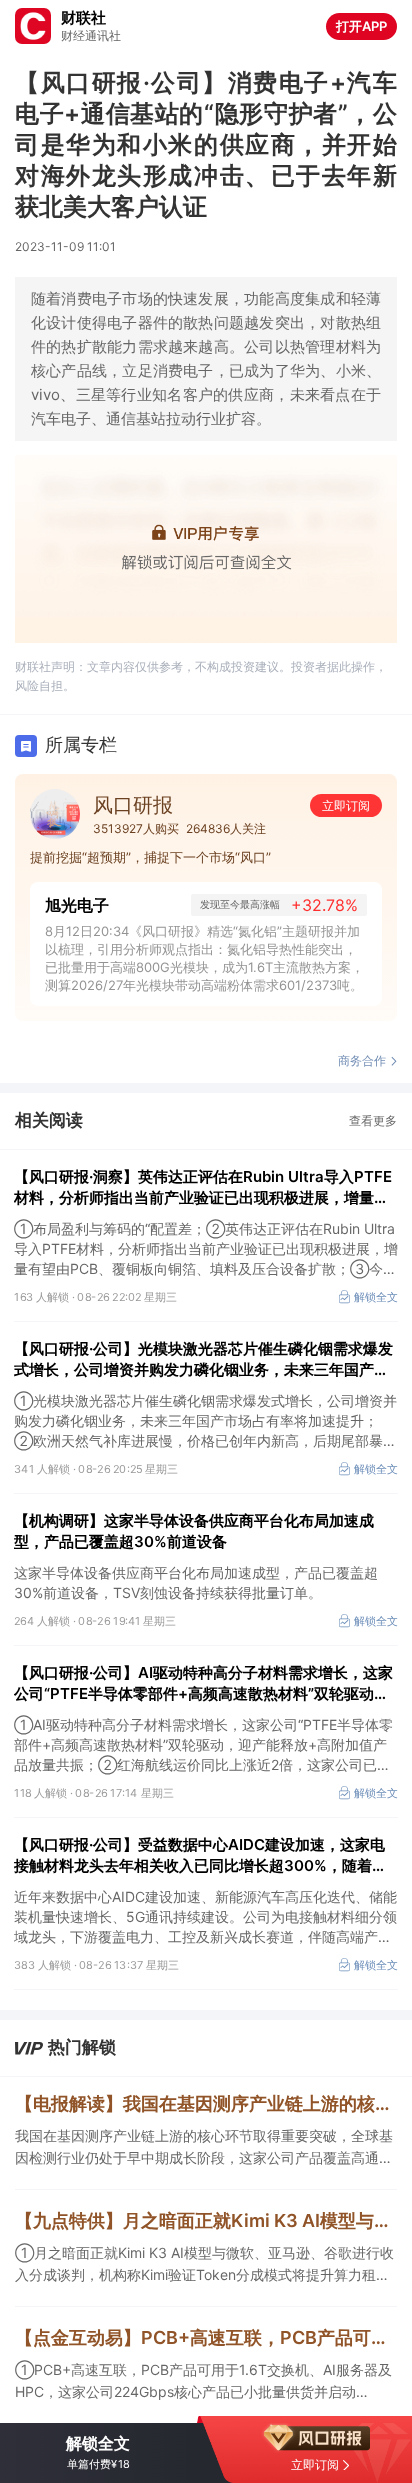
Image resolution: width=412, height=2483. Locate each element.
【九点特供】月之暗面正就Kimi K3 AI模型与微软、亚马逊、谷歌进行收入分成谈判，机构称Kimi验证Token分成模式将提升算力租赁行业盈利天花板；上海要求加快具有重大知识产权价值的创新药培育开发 (206, 2220)
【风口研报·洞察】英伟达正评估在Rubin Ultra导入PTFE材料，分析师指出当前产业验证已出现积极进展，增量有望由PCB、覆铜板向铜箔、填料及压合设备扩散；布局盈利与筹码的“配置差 (203, 1187)
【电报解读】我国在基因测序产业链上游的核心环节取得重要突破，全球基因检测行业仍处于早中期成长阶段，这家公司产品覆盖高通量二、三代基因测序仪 (206, 2103)
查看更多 (373, 1120)
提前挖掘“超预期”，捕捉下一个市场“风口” (150, 857)
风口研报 (133, 805)
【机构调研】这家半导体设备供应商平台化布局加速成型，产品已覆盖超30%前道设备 (194, 1531)
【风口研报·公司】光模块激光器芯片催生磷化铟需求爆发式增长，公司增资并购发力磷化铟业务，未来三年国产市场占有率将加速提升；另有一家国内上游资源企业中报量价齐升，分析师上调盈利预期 (203, 1359)
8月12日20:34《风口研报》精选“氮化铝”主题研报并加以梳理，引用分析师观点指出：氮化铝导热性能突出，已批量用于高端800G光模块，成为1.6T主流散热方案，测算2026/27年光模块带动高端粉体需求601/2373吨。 (204, 958)
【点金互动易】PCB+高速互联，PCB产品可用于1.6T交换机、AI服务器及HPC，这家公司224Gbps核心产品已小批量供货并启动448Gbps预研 (206, 2337)
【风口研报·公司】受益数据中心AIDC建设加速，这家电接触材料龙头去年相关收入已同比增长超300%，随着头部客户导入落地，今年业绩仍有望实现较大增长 (200, 1855)
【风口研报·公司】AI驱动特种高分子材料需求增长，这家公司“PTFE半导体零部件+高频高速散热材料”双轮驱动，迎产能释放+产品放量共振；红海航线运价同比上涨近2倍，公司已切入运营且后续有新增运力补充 (203, 1683)
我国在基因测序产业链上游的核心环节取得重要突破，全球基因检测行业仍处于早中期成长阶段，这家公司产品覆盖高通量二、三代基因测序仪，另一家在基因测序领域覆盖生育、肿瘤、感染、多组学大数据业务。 (204, 2148)
